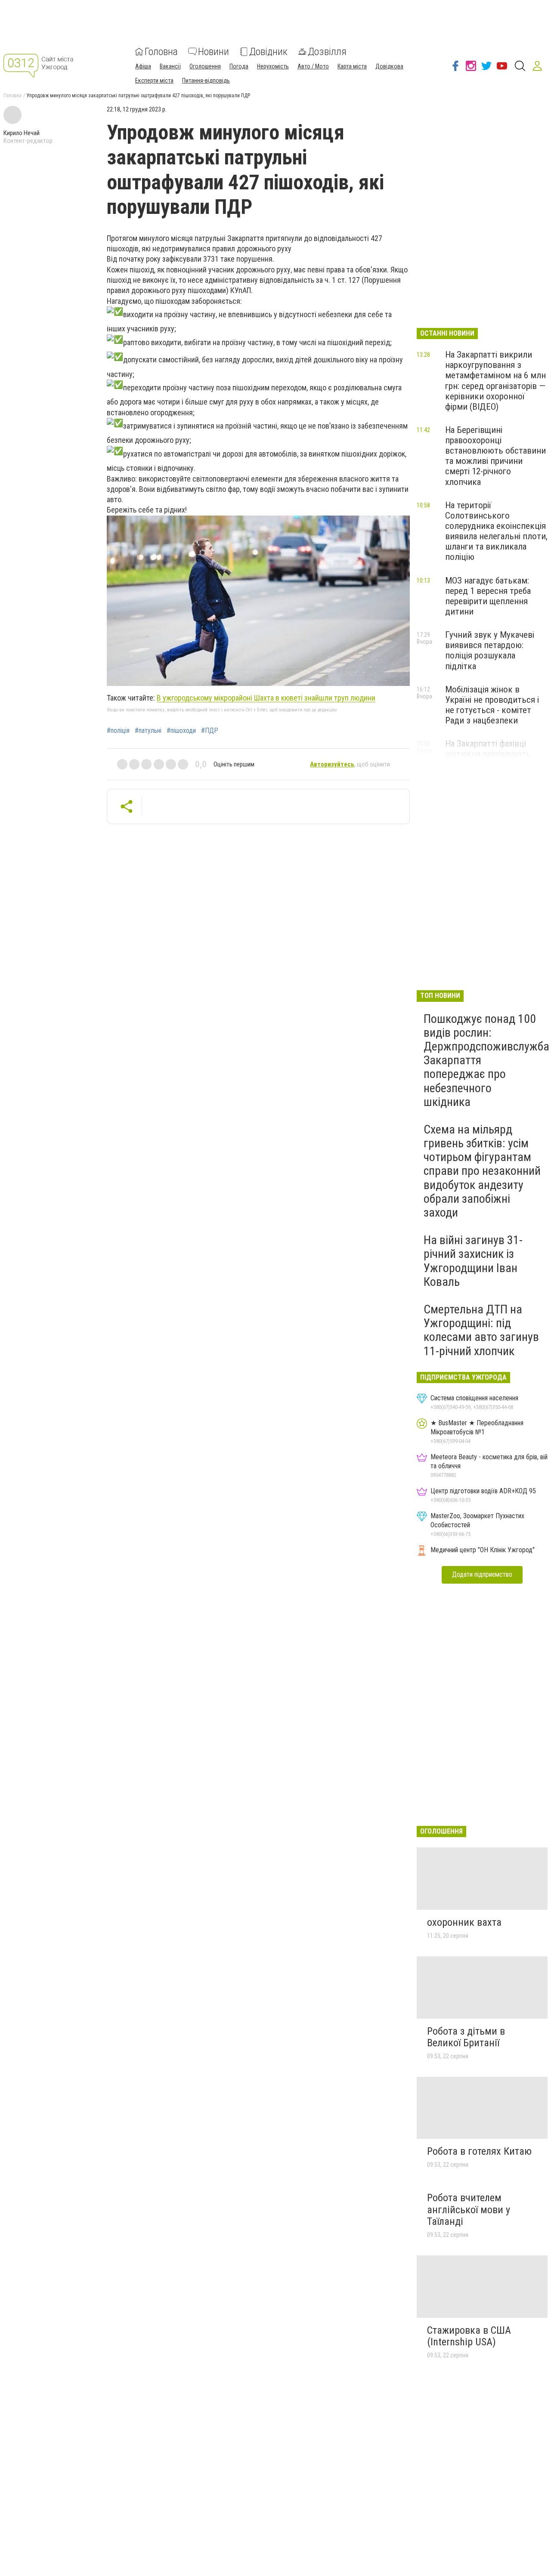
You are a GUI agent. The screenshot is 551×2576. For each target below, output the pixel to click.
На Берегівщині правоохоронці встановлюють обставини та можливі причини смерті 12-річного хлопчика (495, 456)
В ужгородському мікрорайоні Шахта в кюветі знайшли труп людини (266, 698)
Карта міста (352, 66)
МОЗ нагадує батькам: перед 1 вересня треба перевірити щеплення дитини (488, 596)
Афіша (143, 66)
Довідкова (389, 66)
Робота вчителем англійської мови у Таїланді (469, 2210)
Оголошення (205, 66)
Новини (214, 52)
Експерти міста (154, 80)
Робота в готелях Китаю (479, 2151)
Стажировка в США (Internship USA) (469, 2336)
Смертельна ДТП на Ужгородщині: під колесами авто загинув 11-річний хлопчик (481, 1330)
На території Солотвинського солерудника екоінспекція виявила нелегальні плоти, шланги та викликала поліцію (496, 531)
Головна (161, 52)
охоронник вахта (464, 1922)
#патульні (148, 731)
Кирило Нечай (22, 133)
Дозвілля (327, 52)
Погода (239, 66)
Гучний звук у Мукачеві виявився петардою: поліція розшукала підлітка (490, 650)
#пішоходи (181, 731)
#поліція (118, 731)
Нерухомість (273, 66)
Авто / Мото (313, 66)
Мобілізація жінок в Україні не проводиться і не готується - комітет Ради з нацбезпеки (492, 705)
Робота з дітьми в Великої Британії (466, 2037)
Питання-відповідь (206, 80)
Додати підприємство (482, 1574)
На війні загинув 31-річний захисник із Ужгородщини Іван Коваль (473, 1261)
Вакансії (170, 66)
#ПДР (210, 731)
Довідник (268, 52)
